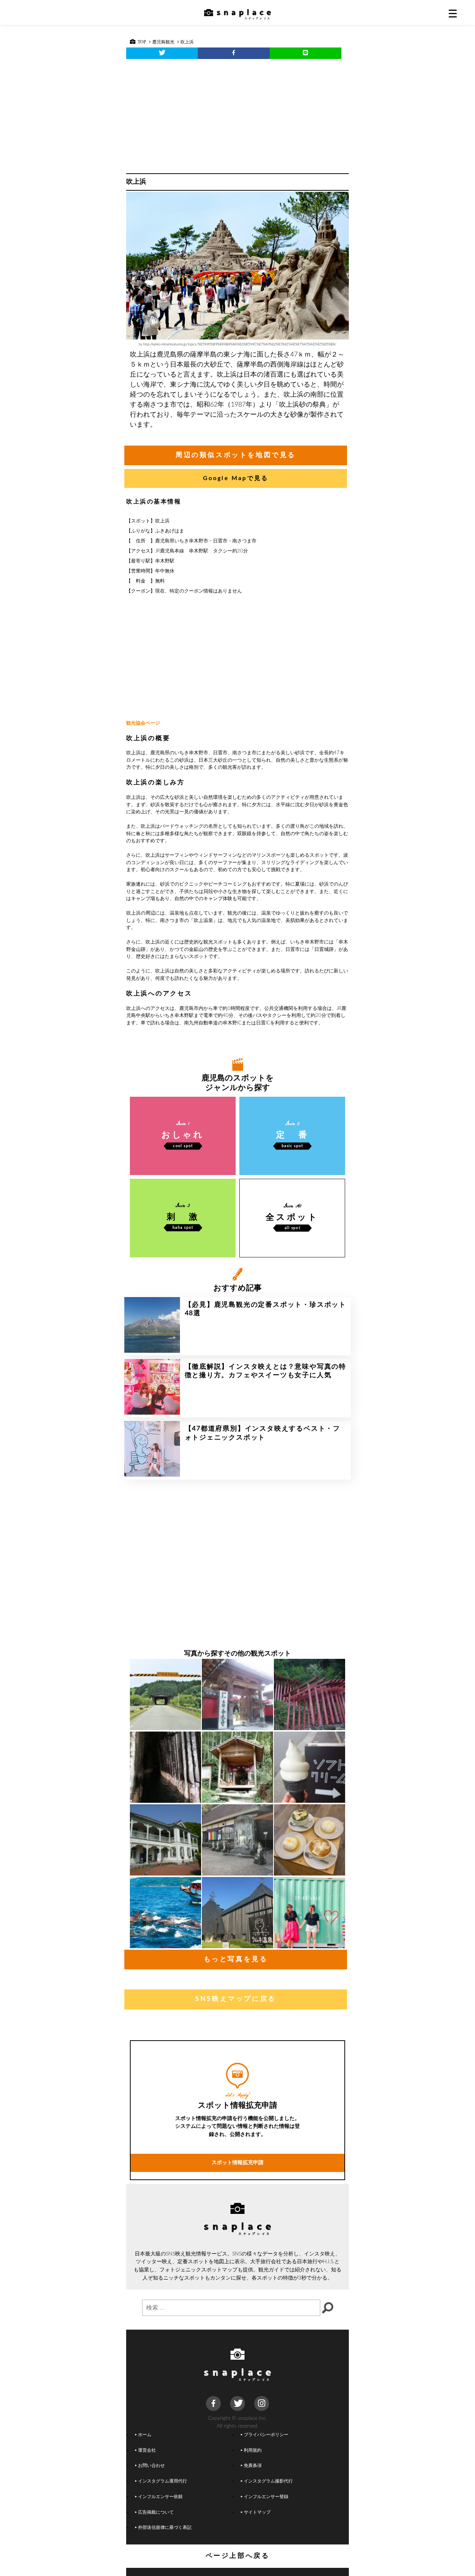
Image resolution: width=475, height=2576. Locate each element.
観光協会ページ (143, 723)
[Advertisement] (237, 114)
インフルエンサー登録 (266, 2497)
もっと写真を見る (236, 1959)
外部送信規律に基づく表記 (165, 2528)
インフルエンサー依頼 (160, 2497)
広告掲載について (156, 2512)
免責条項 (253, 2466)
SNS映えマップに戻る (236, 1999)
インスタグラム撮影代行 (268, 2481)
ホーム (145, 2435)
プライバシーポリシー (266, 2435)
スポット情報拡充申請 (237, 2162)
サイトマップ (257, 2512)
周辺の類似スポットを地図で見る (236, 455)
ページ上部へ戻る (238, 2556)
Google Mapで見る (236, 478)
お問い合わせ (151, 2466)
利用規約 (253, 2450)
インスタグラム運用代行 (163, 2481)
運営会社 (147, 2450)
